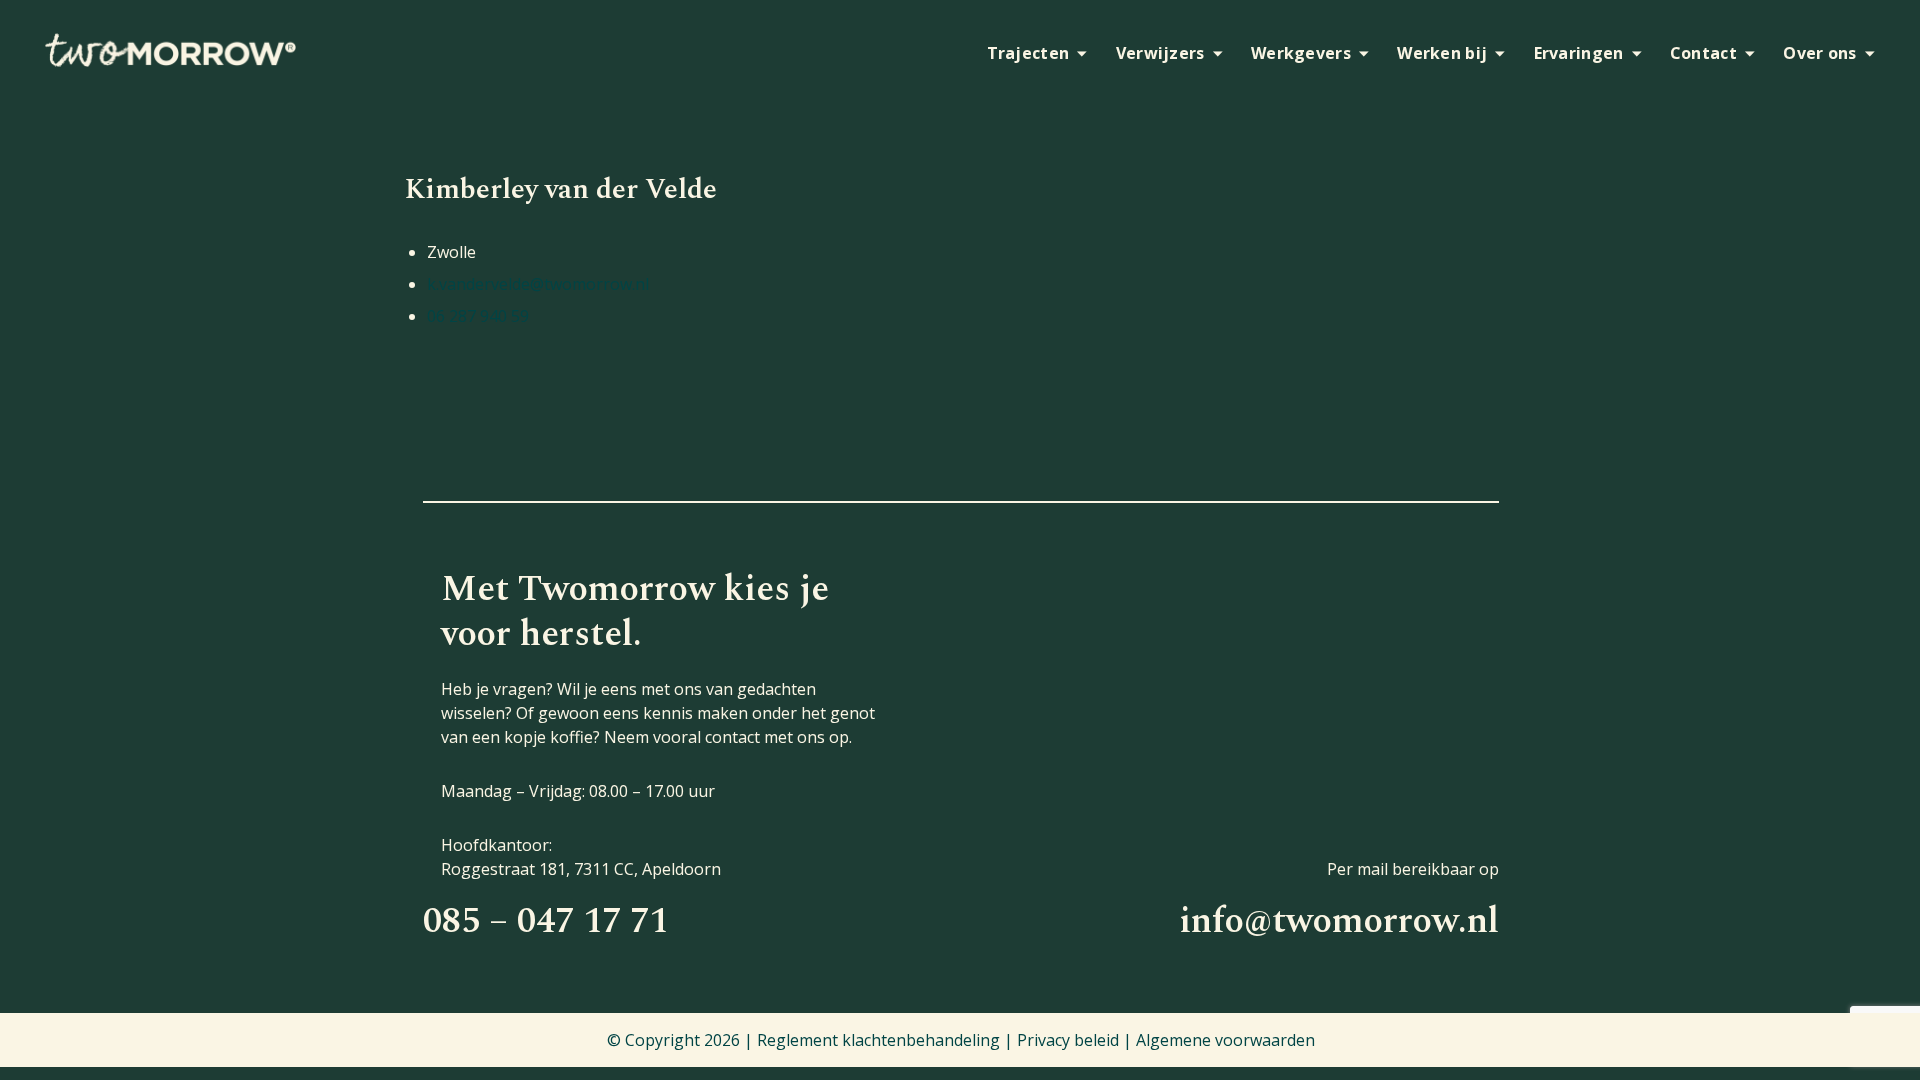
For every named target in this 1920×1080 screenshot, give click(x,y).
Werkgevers (1301, 53)
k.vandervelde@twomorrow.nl (538, 284)
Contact (1703, 53)
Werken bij (1442, 53)
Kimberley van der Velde (561, 189)
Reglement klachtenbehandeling (878, 1040)
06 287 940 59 (478, 316)
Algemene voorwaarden (1225, 1040)
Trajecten (1028, 53)
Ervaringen (1579, 53)
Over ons (1819, 53)
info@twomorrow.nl (1339, 921)
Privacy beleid (1068, 1040)
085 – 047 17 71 (545, 921)
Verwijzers (1160, 53)
